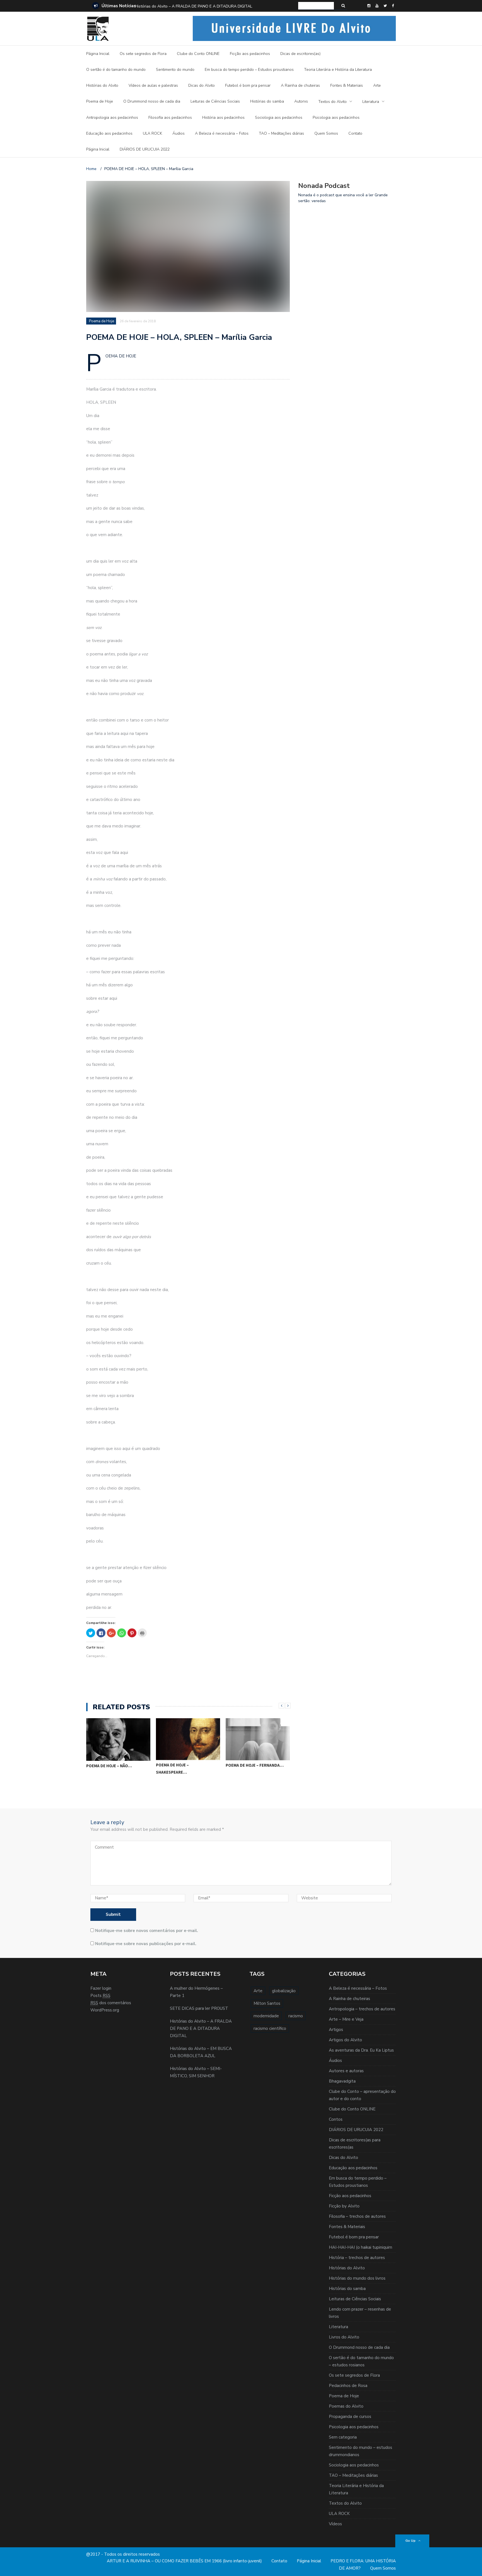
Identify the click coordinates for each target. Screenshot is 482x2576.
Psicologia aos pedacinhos (336, 118)
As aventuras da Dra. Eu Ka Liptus (361, 2050)
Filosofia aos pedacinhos (170, 118)
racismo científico (270, 2028)
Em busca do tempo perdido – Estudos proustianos (249, 70)
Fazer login (101, 1988)
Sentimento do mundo (175, 70)
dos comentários (111, 2003)
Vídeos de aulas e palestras (153, 85)
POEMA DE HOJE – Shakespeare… (103, 1768)
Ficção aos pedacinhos (250, 54)
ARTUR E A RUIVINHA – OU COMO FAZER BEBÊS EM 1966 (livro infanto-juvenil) (184, 2561)
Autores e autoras (346, 2071)
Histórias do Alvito (102, 85)
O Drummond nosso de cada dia (152, 101)
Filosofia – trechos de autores (357, 2216)
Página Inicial (98, 54)
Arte (377, 85)
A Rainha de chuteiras (300, 85)
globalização (284, 1991)
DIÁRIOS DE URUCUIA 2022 (145, 149)
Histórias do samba (267, 101)
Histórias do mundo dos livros (357, 2278)
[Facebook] (393, 6)
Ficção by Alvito (344, 2206)
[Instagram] (369, 6)
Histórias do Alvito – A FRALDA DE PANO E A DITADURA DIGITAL (194, 6)
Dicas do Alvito (202, 85)
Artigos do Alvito (345, 2040)
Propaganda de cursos (350, 2417)
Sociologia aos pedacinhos (279, 118)
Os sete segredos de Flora (143, 54)
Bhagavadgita (342, 2081)
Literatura (371, 102)
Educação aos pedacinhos (109, 133)
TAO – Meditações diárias (281, 133)
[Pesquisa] (343, 6)
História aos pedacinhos (223, 118)
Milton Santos (267, 2003)
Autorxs (301, 101)
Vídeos (335, 2524)
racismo (296, 2016)
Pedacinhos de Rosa (348, 2386)
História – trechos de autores (357, 2258)
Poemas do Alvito (346, 2406)
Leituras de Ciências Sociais (215, 101)
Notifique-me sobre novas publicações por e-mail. (146, 1944)
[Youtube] (377, 6)
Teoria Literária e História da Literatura (338, 70)
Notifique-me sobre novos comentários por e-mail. (147, 1931)
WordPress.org (105, 2010)
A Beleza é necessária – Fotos (222, 133)
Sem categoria (343, 2437)
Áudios (179, 133)
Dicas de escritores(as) (300, 54)
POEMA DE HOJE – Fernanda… (185, 1765)
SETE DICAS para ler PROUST (199, 2008)
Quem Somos (326, 133)
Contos (336, 2119)
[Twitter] (385, 6)
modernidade (266, 2016)
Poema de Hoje (100, 101)
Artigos (336, 2030)
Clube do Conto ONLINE (198, 54)
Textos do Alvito (332, 102)
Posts (100, 1996)
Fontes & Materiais (347, 85)
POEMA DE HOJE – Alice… (250, 1777)
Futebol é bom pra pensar (248, 85)
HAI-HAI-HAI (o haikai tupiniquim (361, 2247)
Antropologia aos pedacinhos (112, 118)
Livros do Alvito (344, 2337)
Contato (355, 133)
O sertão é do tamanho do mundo (116, 70)
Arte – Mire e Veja (346, 2019)
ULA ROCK (152, 133)
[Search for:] (316, 6)
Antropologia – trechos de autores (362, 2009)
